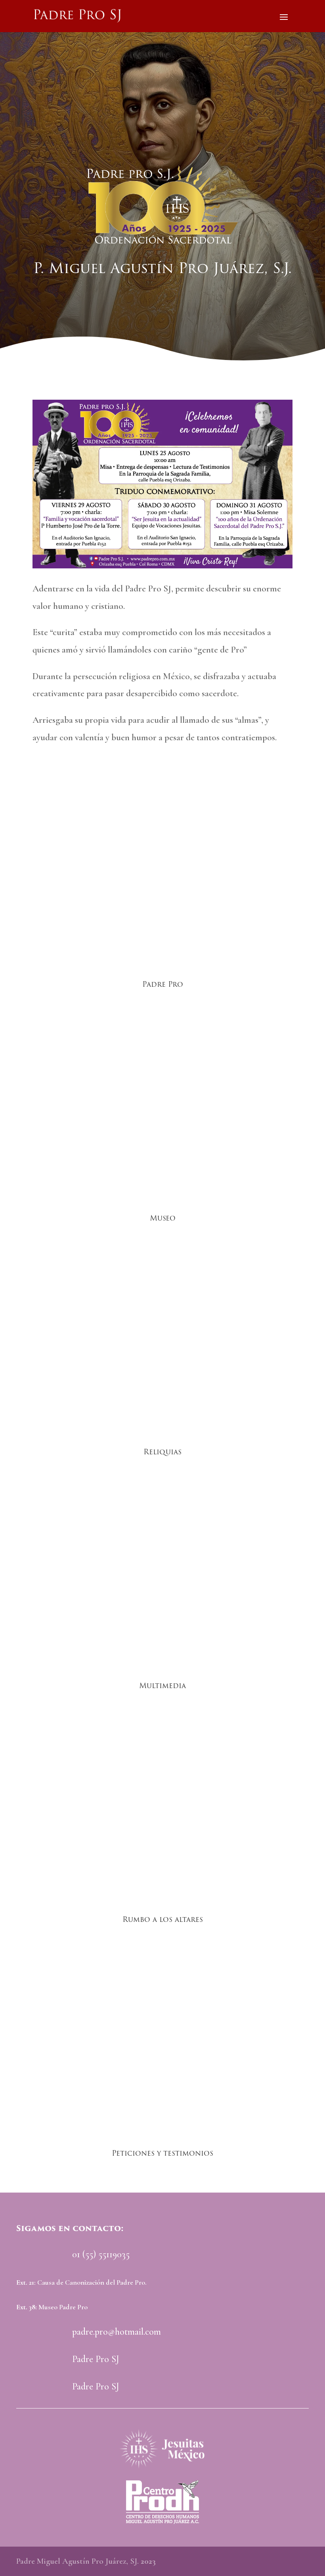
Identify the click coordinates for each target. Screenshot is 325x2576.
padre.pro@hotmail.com (117, 2332)
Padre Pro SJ (96, 2359)
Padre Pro (163, 984)
